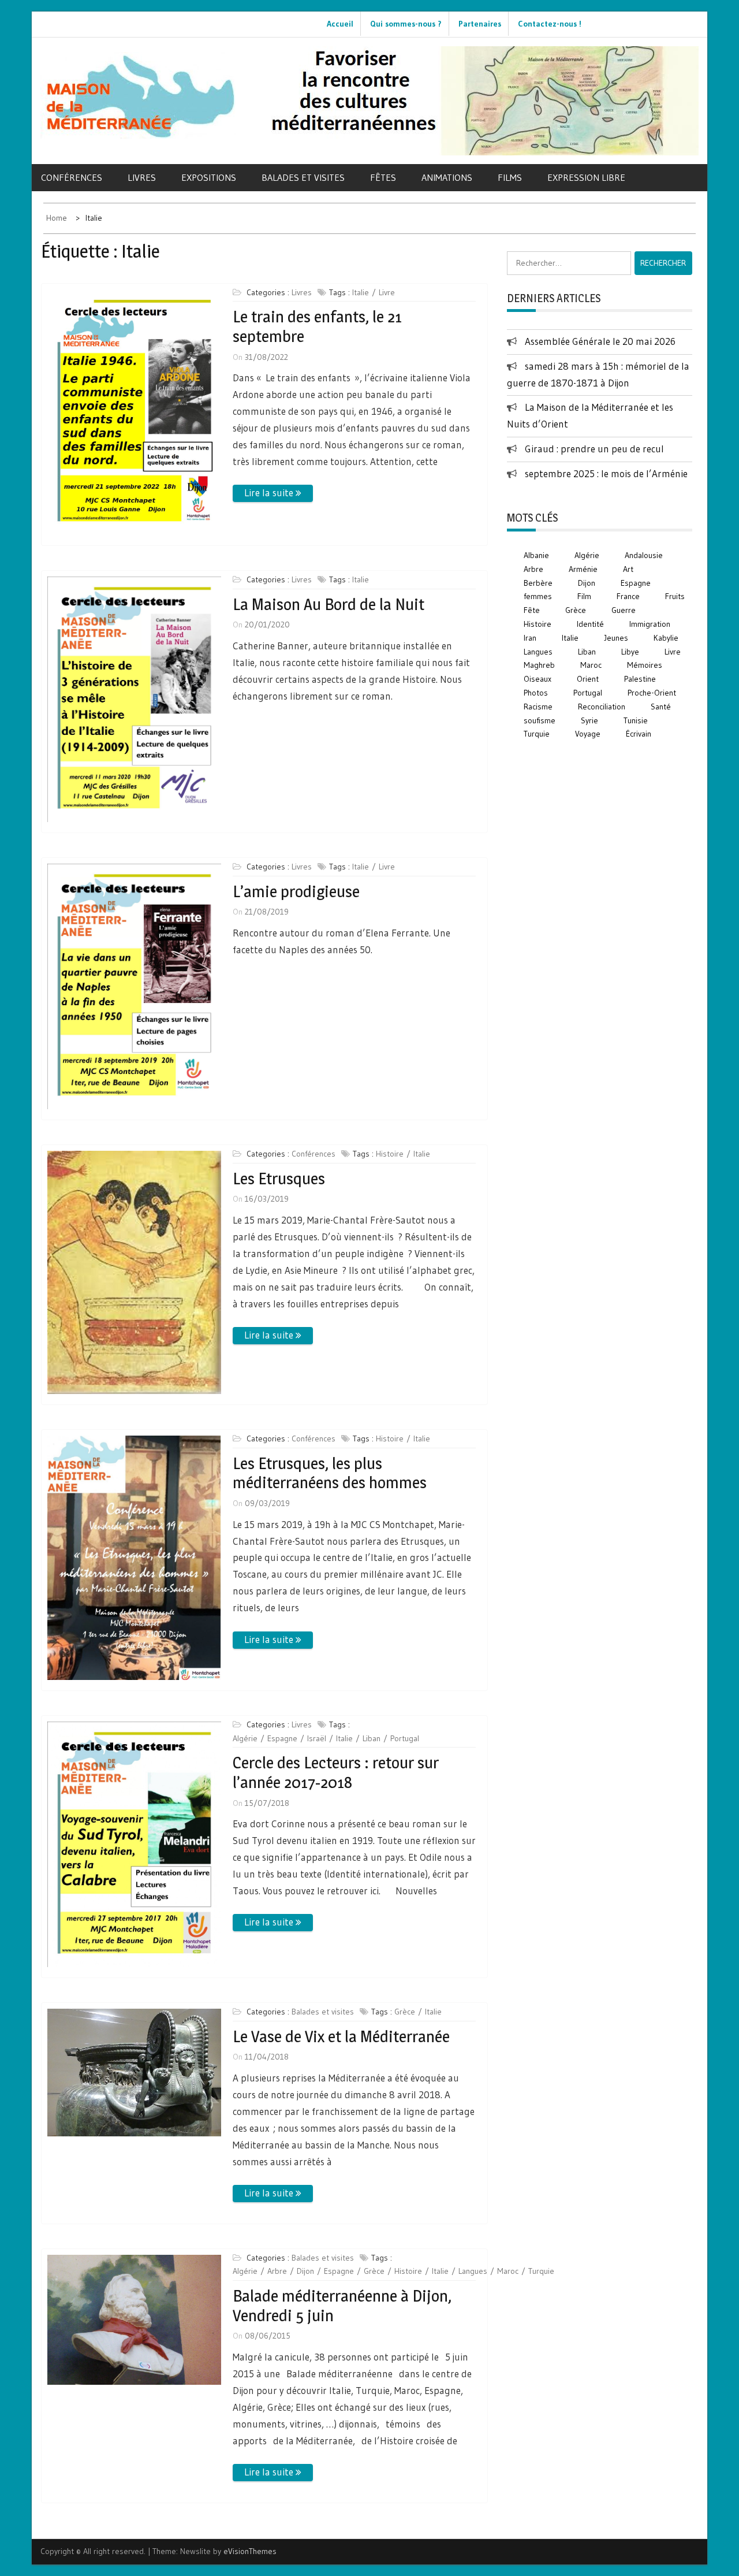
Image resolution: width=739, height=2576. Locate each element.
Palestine (640, 679)
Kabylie (666, 638)
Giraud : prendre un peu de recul (594, 449)
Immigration (650, 624)
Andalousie (644, 555)
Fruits (675, 596)
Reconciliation (602, 707)
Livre (387, 292)
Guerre (624, 610)
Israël (317, 1738)
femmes (538, 596)
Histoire (390, 1154)
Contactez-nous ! (550, 24)
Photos (536, 693)
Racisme (538, 707)
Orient (588, 679)
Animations (447, 177)
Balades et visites (303, 177)
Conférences (72, 177)
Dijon (305, 2271)
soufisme (540, 720)
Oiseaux (538, 679)
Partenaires (480, 24)
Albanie (536, 555)
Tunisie (636, 720)
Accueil (340, 24)
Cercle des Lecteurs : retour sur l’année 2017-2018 (336, 1772)
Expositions (209, 177)
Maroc (508, 2271)
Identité (590, 624)
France (628, 596)
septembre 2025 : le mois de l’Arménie (606, 473)
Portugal (405, 1738)
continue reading (273, 493)
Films (510, 177)
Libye (630, 652)
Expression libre (586, 177)
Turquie (541, 2271)
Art (628, 569)
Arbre (277, 2271)
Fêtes (383, 177)
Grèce (405, 2012)
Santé (661, 707)
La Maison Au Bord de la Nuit (329, 604)
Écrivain (639, 734)
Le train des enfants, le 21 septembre (317, 326)
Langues (473, 2271)
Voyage (588, 734)
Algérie (245, 1738)
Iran (530, 638)
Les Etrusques (279, 1179)
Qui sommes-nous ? (406, 24)
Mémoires (645, 665)
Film (584, 596)
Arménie (583, 569)
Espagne (282, 1738)
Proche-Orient (652, 693)
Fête (532, 610)
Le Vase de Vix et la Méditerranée (341, 2036)
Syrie (589, 720)
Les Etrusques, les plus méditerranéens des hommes (330, 1473)
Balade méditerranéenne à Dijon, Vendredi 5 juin (342, 2306)
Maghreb (539, 665)
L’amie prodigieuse (296, 891)
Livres (142, 177)
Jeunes (616, 638)
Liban (372, 1738)
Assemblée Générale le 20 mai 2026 (600, 341)
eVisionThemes (250, 2551)
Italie (361, 292)
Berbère (538, 583)
